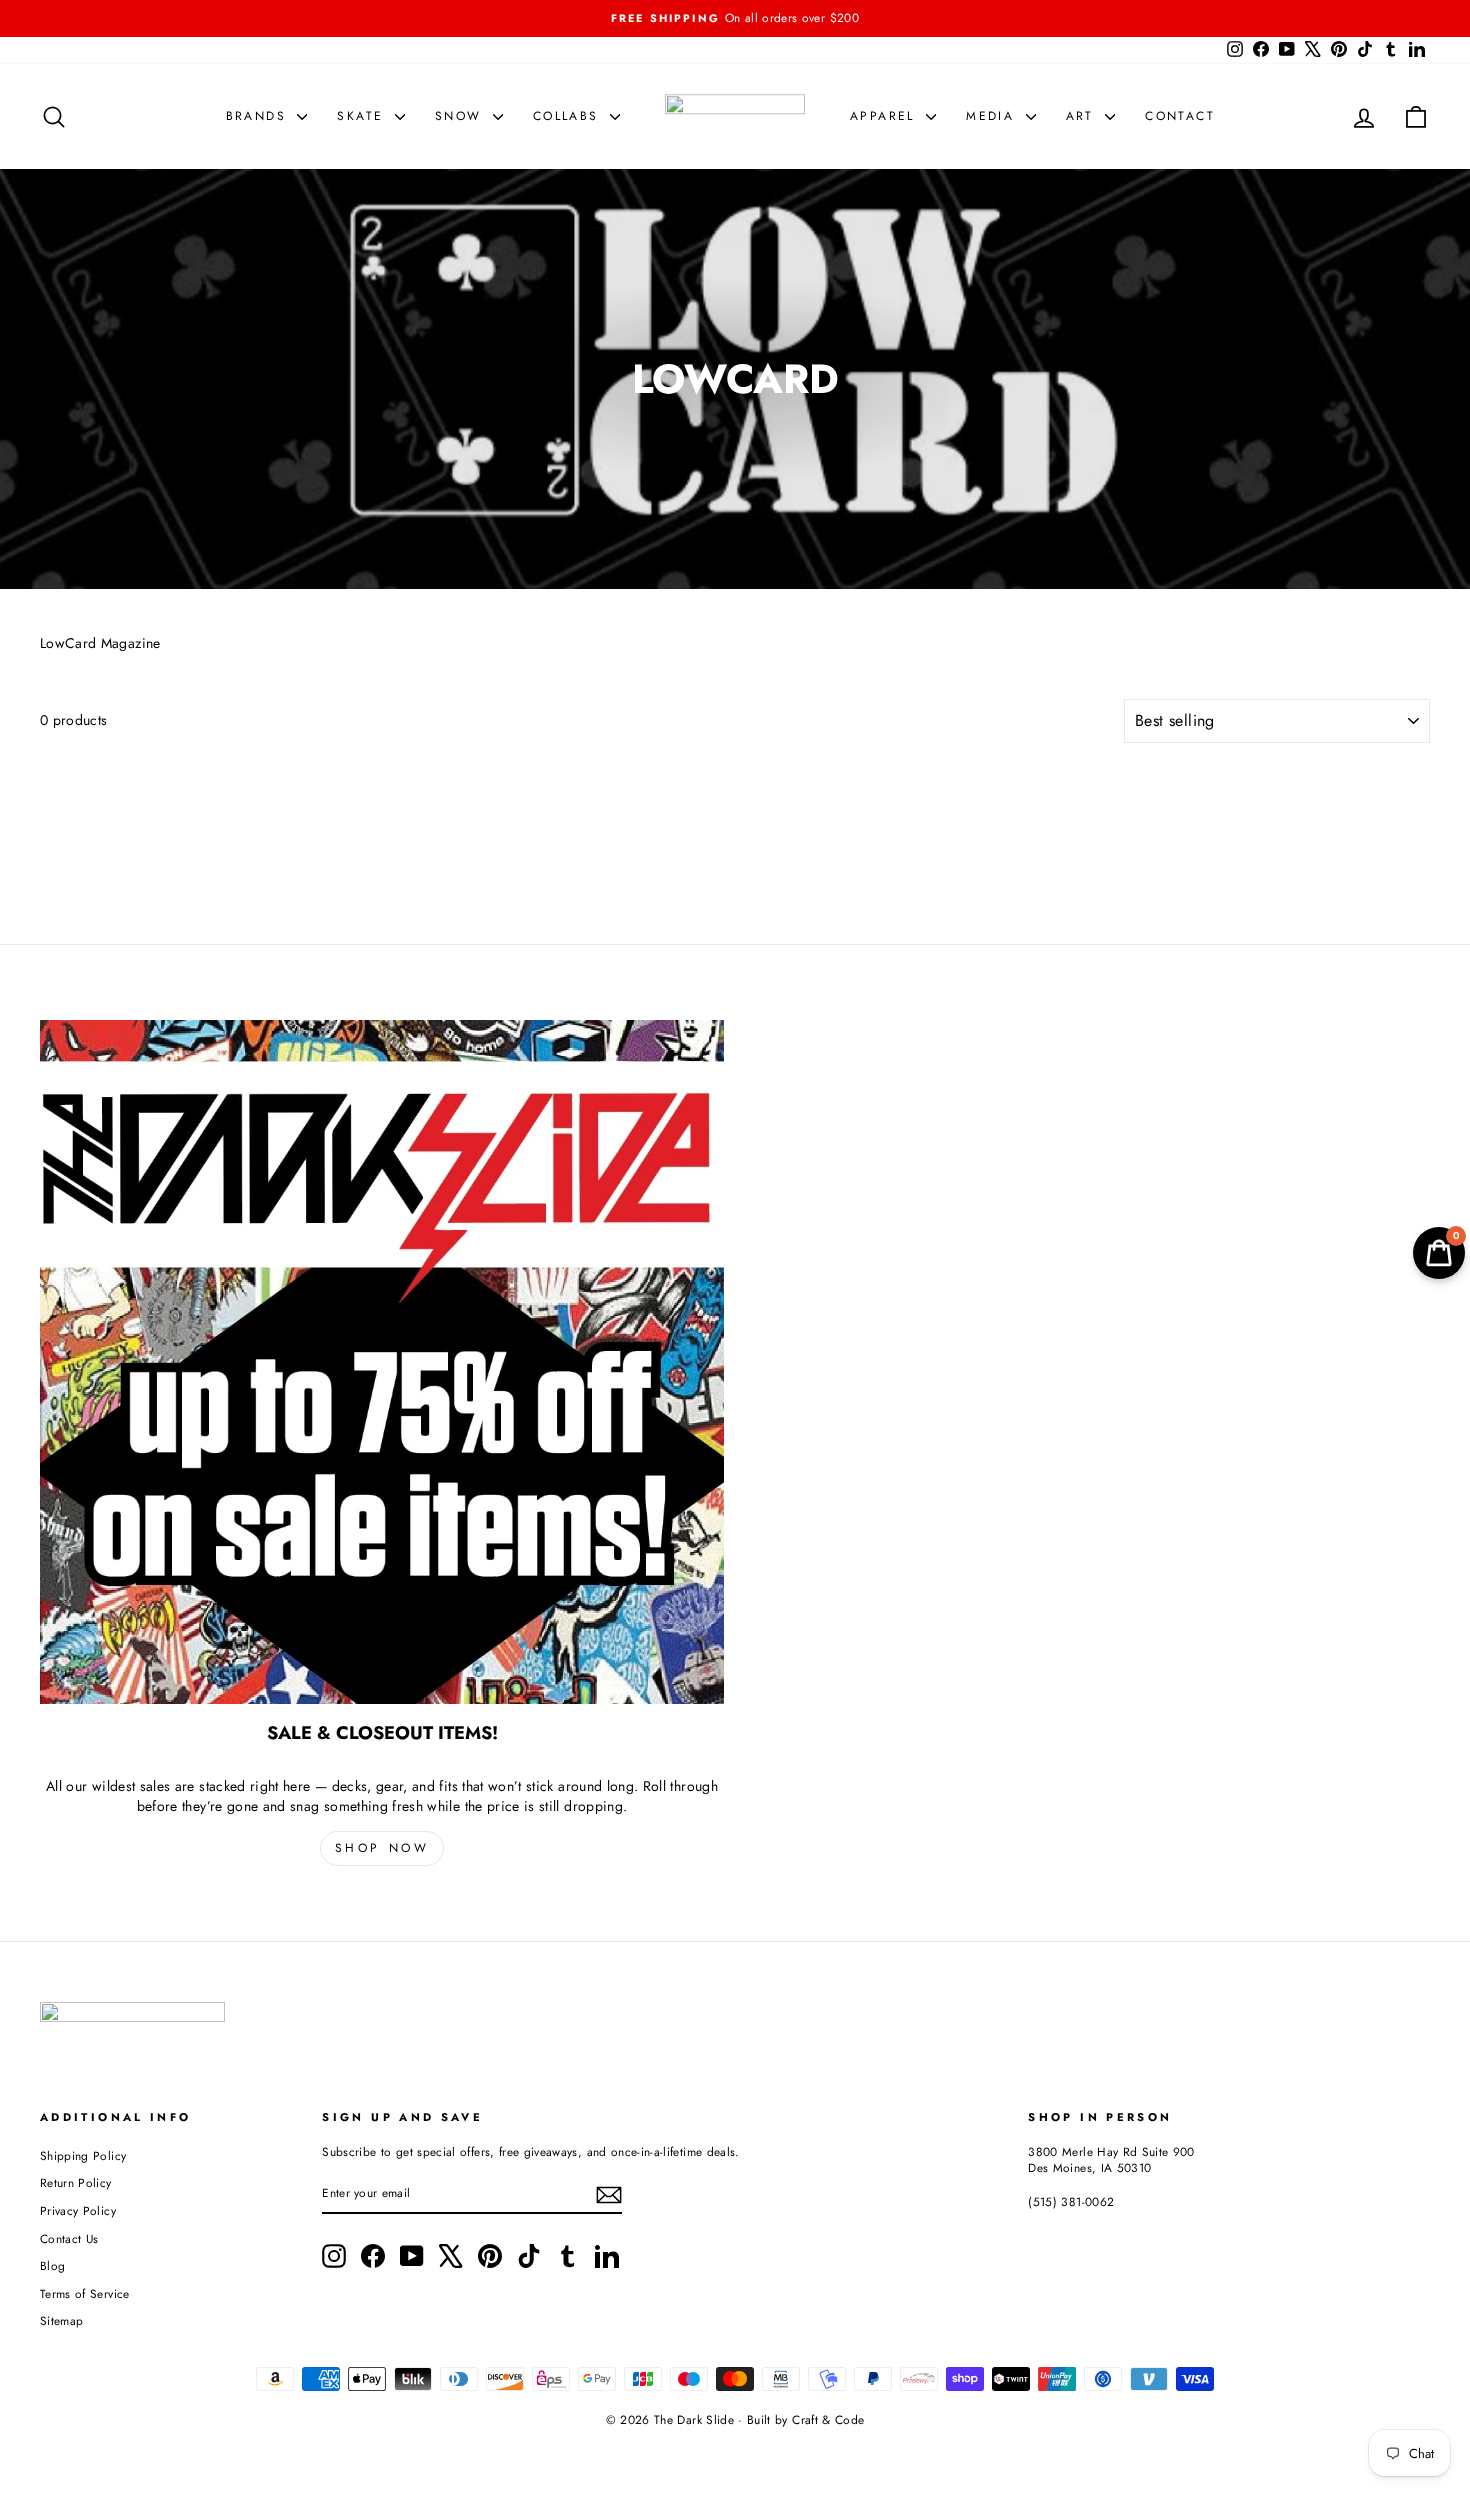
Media (993, 116)
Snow (461, 116)
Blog (52, 2265)
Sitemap (61, 2320)
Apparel (885, 116)
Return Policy (76, 2182)
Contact (1180, 116)
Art (1083, 116)
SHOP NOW (382, 1848)
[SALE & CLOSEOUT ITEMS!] (382, 1362)
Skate (363, 116)
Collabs (569, 116)
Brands (259, 116)
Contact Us (69, 2238)
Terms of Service (85, 2293)
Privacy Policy (78, 2210)
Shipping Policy (83, 2155)
